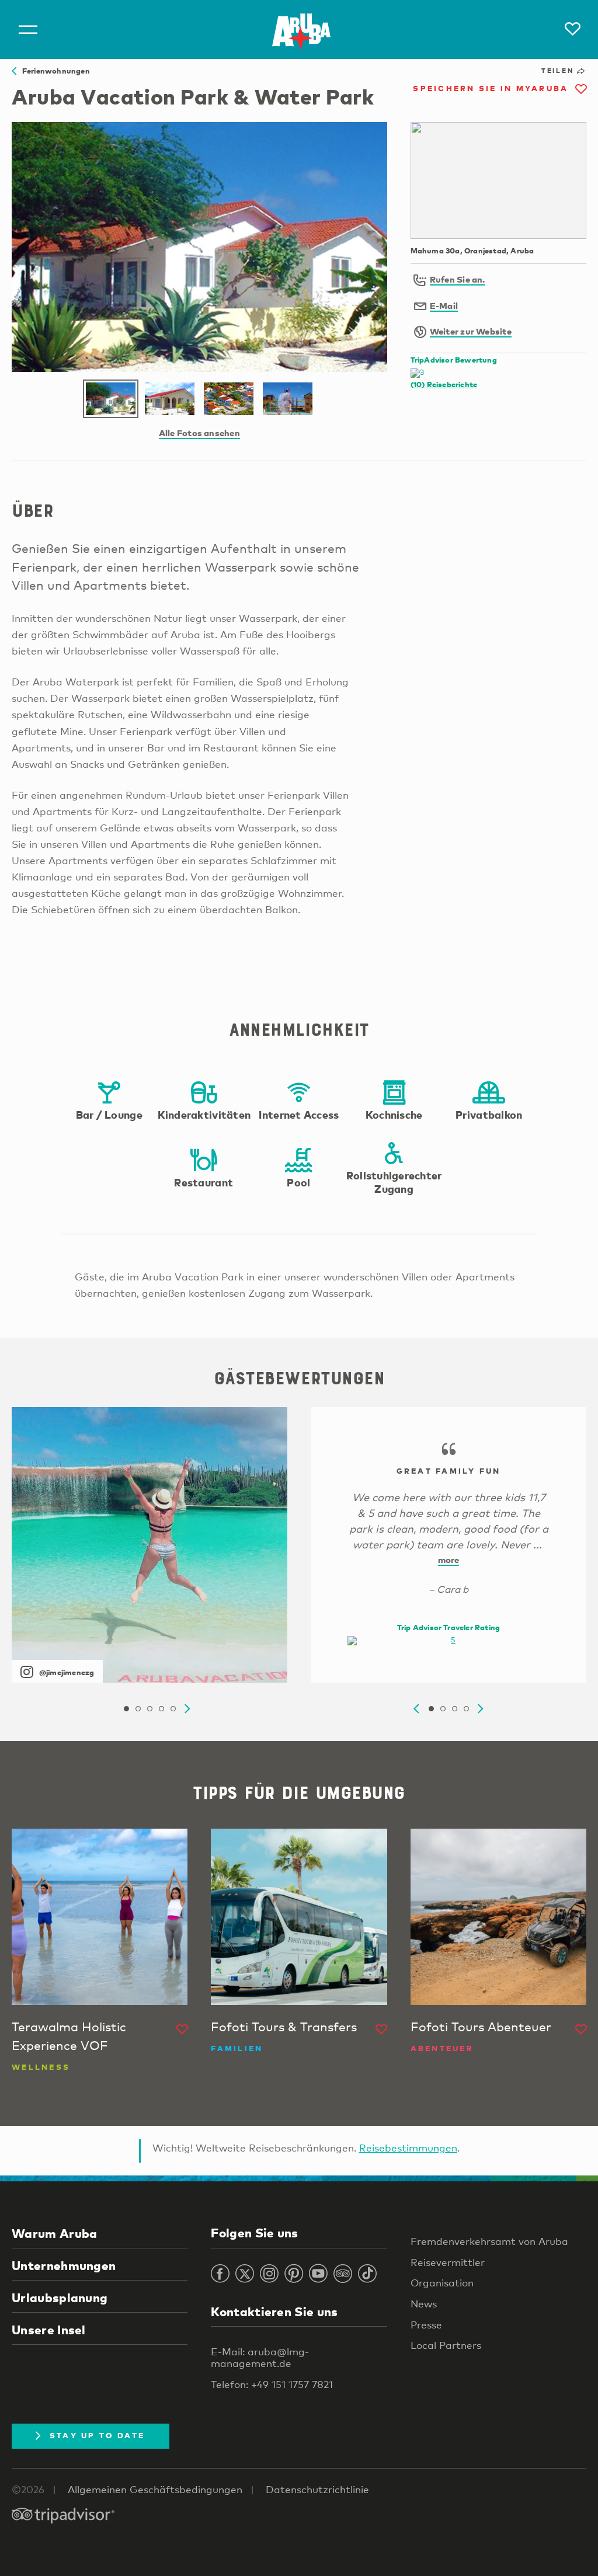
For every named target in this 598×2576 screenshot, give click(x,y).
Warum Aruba (54, 2233)
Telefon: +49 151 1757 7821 (272, 2384)
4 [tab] (161, 1709)
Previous (416, 1709)
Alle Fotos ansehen (199, 433)
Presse (426, 2325)
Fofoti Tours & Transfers (284, 2027)
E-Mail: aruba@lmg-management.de (260, 2358)
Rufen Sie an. (458, 279)
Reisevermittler (448, 2262)
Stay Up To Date (98, 2435)
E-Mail (444, 305)
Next (187, 1709)
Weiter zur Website (471, 331)
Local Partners (446, 2345)
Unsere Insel (49, 2330)
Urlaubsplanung (60, 2297)
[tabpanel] (149, 1545)
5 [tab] (173, 1709)
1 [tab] (126, 1709)
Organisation (442, 2283)
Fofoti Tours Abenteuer (481, 2027)
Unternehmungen (64, 2265)
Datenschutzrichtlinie (317, 2489)
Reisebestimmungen (408, 2148)
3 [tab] (149, 1709)
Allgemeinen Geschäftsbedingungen (155, 2489)
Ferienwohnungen (53, 71)
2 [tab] (138, 1709)
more (449, 1559)
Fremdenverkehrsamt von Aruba (489, 2241)
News (424, 2304)
